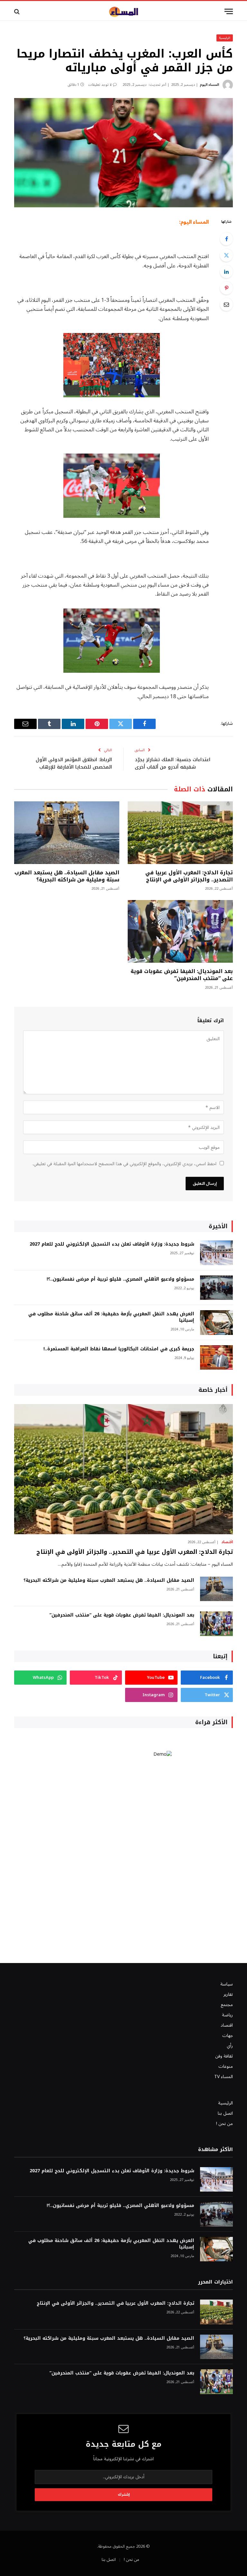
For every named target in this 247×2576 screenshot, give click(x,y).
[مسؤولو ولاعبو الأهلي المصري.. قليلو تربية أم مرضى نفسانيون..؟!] (216, 1288)
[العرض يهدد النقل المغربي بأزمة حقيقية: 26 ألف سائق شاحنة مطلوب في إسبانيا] (216, 1323)
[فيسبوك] (226, 239)
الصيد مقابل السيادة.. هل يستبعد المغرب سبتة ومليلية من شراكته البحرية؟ (67, 876)
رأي (230, 2046)
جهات (228, 2036)
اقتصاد (227, 1542)
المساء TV (224, 2077)
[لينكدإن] (226, 272)
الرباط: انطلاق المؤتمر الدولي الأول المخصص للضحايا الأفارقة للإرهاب (74, 763)
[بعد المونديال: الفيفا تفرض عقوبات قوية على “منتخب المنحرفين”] (180, 931)
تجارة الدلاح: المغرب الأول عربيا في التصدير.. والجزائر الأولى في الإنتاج (189, 876)
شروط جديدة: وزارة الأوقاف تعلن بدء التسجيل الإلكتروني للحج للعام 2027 (112, 1244)
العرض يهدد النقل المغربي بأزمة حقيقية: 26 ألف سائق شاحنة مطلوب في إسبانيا (111, 1317)
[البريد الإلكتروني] (226, 304)
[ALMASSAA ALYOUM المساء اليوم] (123, 11)
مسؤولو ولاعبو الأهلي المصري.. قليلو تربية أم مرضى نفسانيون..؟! (120, 1279)
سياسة (227, 1984)
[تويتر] (226, 255)
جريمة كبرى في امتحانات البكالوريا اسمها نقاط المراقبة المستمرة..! (119, 1349)
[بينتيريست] (226, 288)
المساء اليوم (209, 85)
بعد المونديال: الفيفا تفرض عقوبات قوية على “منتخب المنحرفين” (182, 975)
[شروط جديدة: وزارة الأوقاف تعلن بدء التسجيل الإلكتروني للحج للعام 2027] (216, 1253)
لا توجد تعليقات (100, 85)
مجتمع (227, 2005)
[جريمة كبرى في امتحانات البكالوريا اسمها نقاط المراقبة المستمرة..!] (216, 1358)
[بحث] (18, 11)
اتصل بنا (225, 2113)
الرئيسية (225, 38)
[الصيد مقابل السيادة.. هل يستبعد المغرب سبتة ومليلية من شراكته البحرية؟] (67, 833)
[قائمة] (229, 11)
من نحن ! (224, 2124)
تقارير (228, 1994)
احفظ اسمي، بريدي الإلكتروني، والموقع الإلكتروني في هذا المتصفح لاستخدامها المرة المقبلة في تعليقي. (124, 1164)
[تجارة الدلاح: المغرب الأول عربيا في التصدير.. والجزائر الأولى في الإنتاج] (180, 833)
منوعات (226, 2066)
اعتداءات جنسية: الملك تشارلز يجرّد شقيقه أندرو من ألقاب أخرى (173, 763)
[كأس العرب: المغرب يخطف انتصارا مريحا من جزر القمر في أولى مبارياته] (123, 153)
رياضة (227, 2015)
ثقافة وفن (224, 2056)
